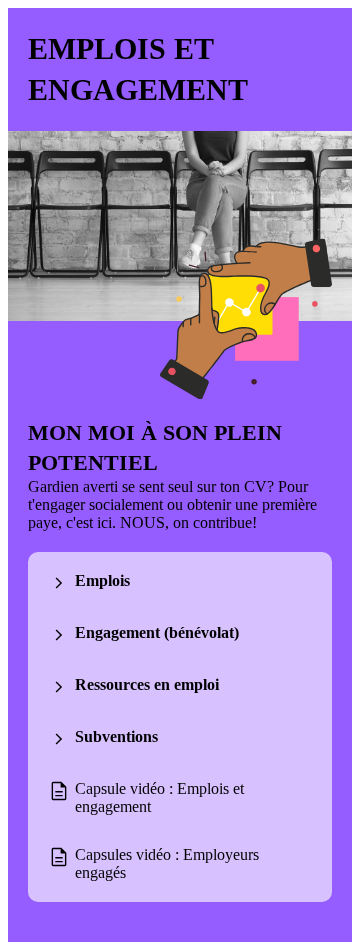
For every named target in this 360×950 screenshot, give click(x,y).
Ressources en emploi (147, 684)
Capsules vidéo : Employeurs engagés (167, 863)
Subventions (116, 736)
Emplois (102, 580)
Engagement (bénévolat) (157, 632)
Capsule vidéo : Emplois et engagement (159, 797)
